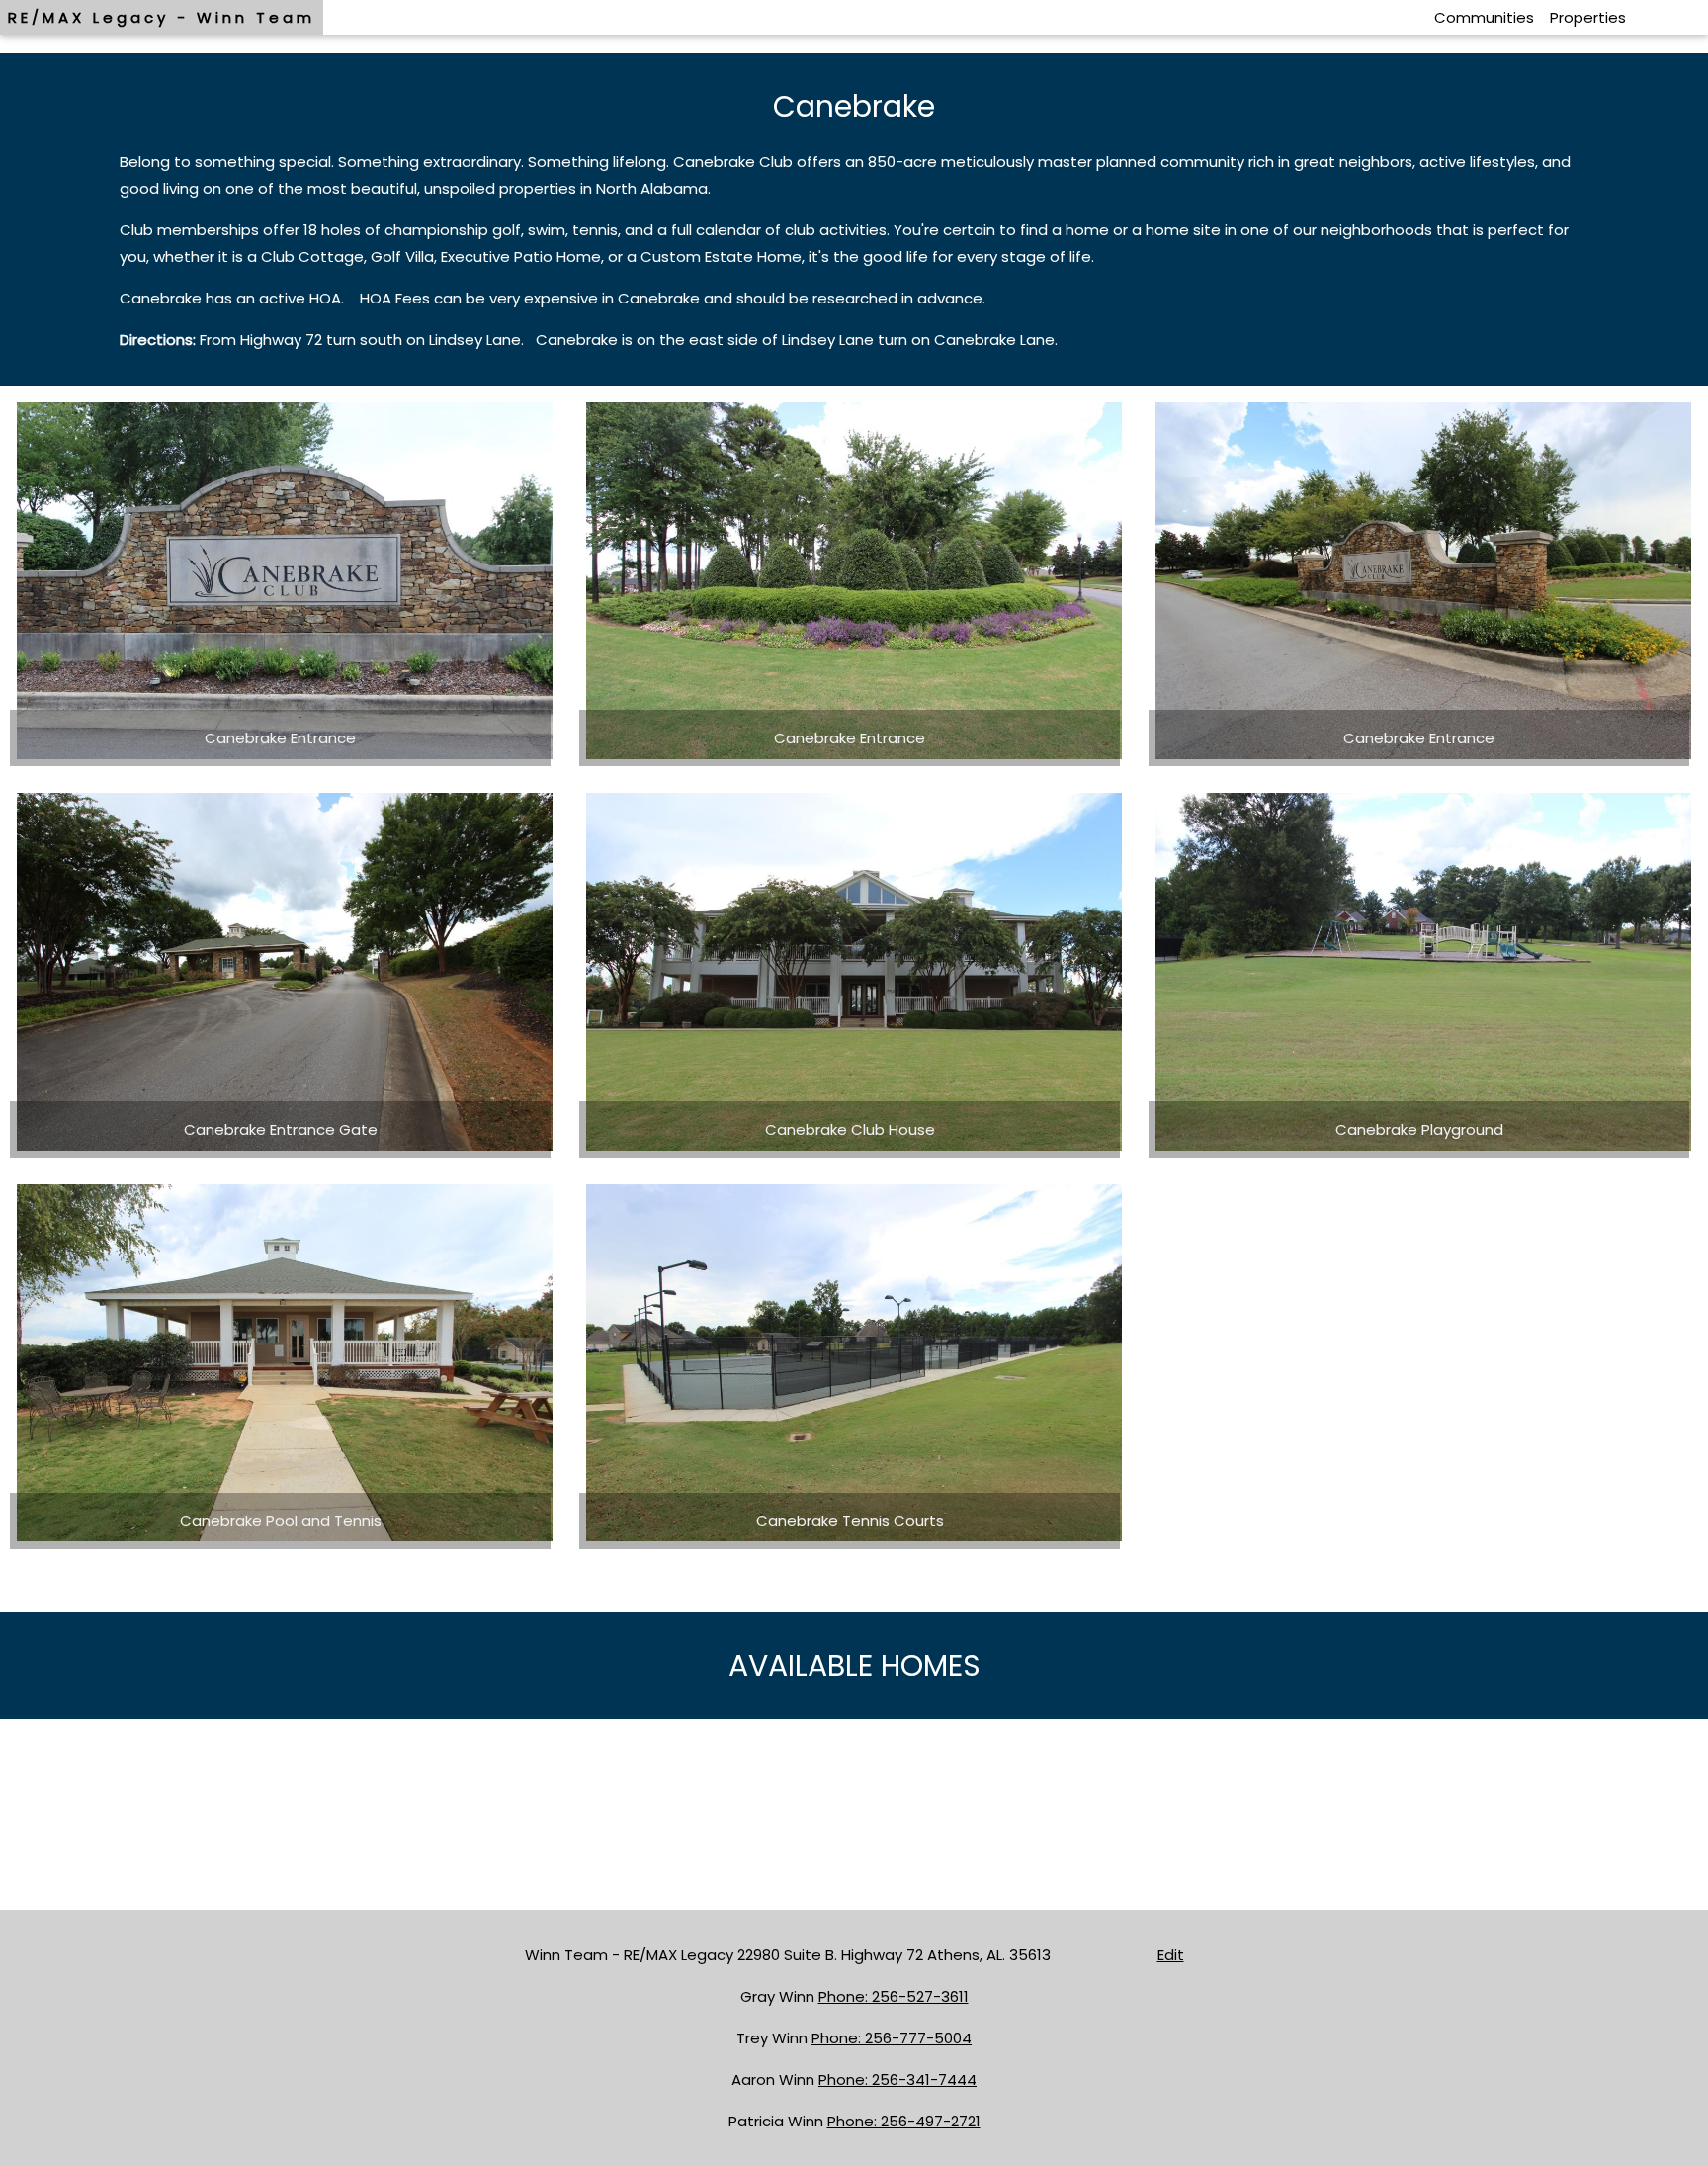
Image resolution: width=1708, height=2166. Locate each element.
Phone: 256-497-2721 (904, 2121)
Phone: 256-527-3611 (894, 1996)
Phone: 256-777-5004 (892, 2038)
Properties (1588, 17)
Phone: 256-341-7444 (897, 2079)
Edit (1171, 1955)
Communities (1484, 17)
